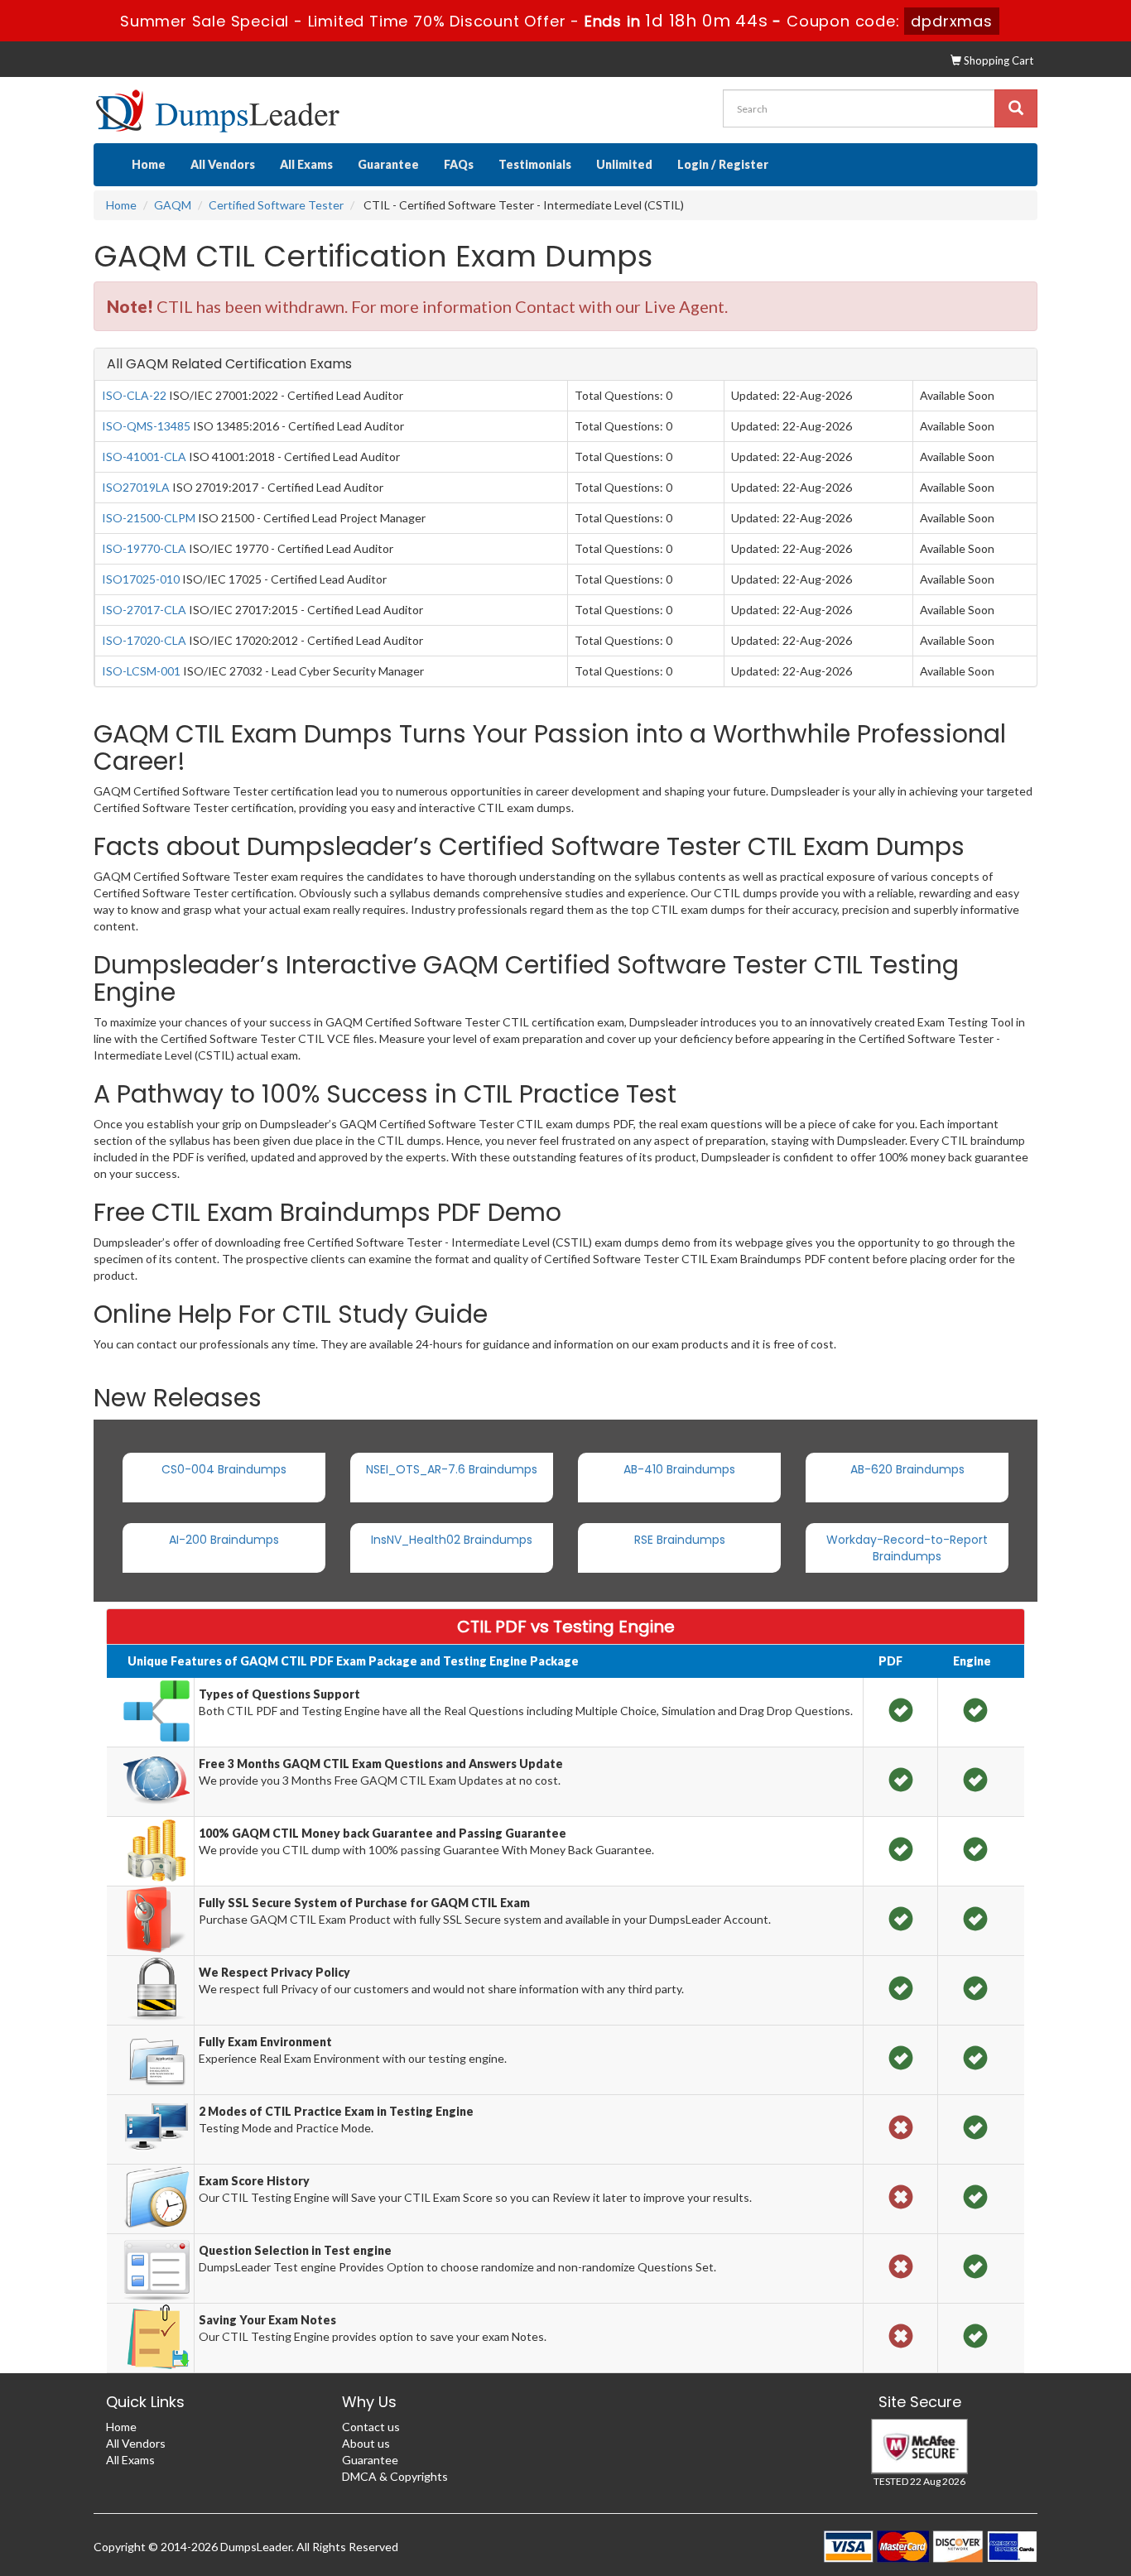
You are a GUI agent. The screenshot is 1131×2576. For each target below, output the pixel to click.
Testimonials (535, 164)
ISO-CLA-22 (134, 395)
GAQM (173, 205)
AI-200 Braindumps (224, 1540)
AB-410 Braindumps (679, 1469)
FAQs (459, 164)
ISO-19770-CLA (144, 548)
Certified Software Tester (276, 205)
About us (366, 2443)
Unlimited (624, 164)
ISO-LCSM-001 (141, 671)
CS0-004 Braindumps (224, 1469)
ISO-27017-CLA (144, 610)
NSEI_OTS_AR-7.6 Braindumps (452, 1469)
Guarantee (388, 164)
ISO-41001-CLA (144, 457)
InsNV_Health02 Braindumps (452, 1540)
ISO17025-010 (141, 579)
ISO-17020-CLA (144, 640)
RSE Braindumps (680, 1540)
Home (149, 164)
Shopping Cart (997, 60)
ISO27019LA (136, 487)
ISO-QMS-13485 (146, 426)
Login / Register (723, 164)
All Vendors (223, 164)
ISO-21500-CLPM (149, 518)
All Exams (306, 164)
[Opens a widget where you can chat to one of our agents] (1018, 2481)
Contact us (371, 2427)
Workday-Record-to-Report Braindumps (907, 1548)
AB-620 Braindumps (907, 1469)
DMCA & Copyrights (395, 2476)
